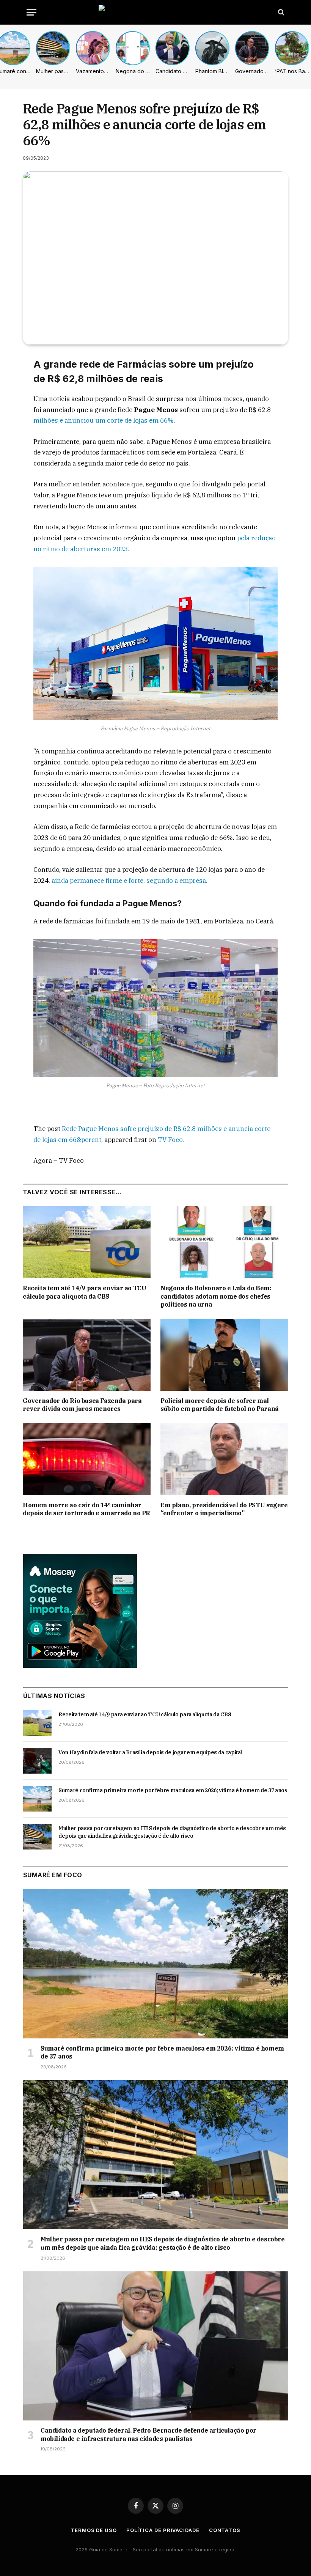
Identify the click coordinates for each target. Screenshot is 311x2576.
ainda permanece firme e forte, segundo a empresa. (129, 881)
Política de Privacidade (163, 2530)
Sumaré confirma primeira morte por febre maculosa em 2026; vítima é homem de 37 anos (173, 1790)
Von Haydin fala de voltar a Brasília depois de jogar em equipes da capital (150, 1752)
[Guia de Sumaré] (155, 12)
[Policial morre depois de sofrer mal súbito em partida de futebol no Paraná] (224, 1355)
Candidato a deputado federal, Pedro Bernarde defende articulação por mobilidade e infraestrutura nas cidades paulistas (148, 2434)
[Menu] (31, 12)
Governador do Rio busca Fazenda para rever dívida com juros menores (82, 1405)
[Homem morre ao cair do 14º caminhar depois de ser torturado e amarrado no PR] (87, 1459)
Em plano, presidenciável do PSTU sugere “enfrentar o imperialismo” (224, 1509)
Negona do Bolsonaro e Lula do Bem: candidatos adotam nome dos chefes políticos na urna (216, 1296)
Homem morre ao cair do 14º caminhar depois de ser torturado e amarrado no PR (86, 1509)
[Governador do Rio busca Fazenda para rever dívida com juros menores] (87, 1355)
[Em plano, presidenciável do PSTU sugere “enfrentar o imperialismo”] (224, 1459)
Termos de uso (94, 2530)
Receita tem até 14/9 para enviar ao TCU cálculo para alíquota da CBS (84, 1292)
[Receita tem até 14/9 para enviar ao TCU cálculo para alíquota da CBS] (87, 1242)
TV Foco (170, 1140)
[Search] (280, 12)
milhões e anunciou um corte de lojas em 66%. (104, 420)
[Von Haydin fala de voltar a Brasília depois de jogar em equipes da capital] (37, 1761)
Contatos (225, 2530)
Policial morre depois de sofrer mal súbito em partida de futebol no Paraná (220, 1405)
